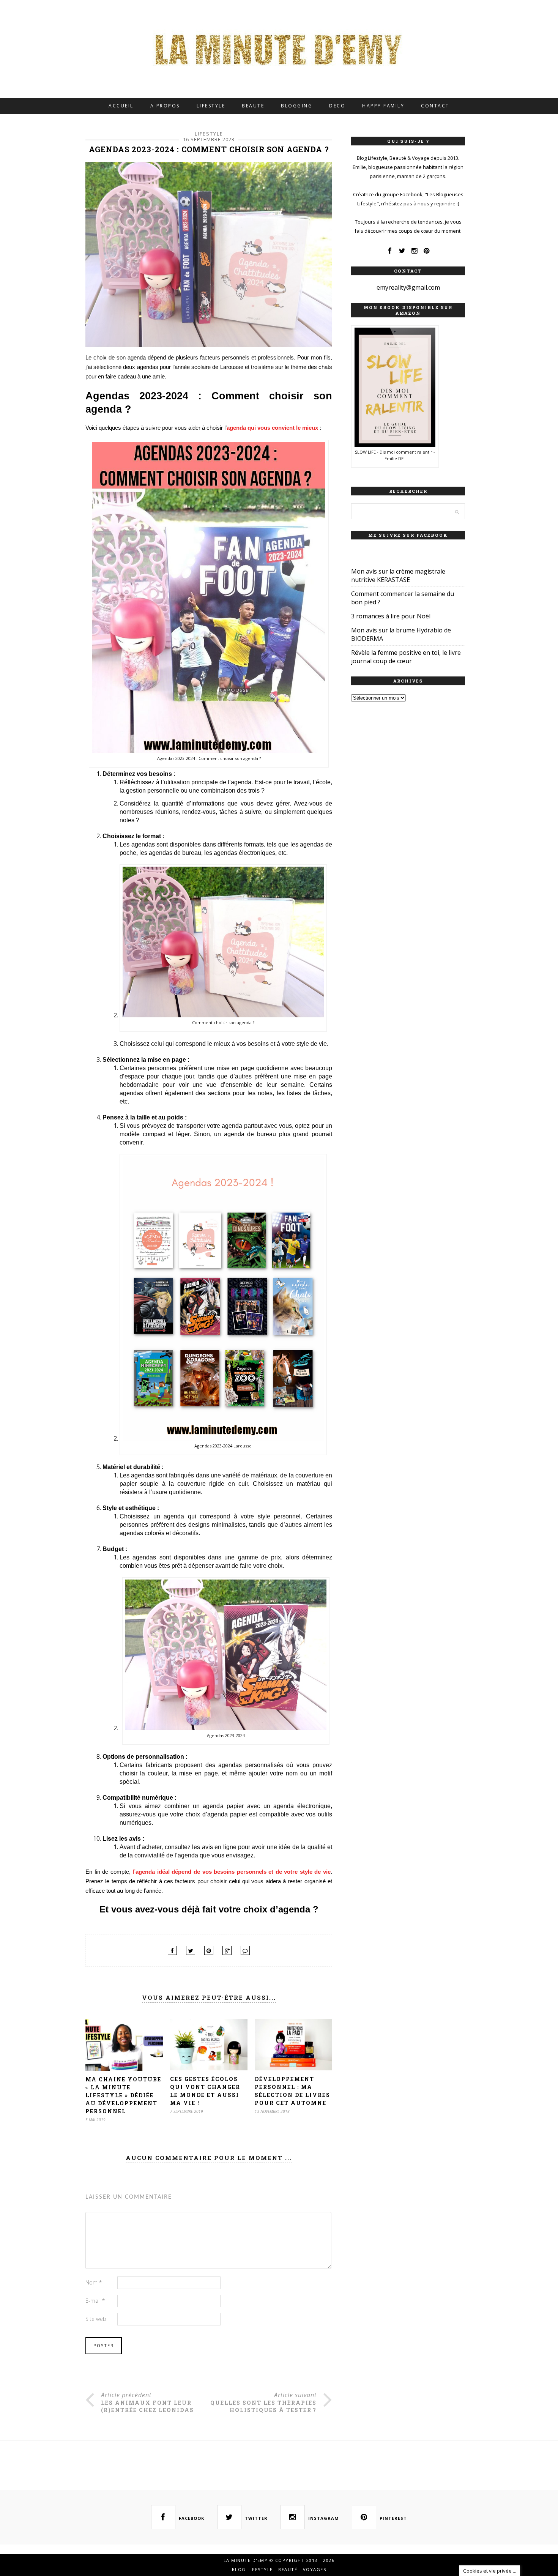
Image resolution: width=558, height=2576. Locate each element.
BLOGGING (297, 106)
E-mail (95, 2301)
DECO (337, 106)
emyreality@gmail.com (408, 287)
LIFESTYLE (211, 106)
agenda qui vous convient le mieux (272, 428)
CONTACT (435, 106)
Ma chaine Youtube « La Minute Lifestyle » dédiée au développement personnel (123, 2095)
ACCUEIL (121, 106)
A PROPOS (165, 106)
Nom (94, 2282)
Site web (96, 2319)
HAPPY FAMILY (383, 106)
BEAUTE (253, 106)
